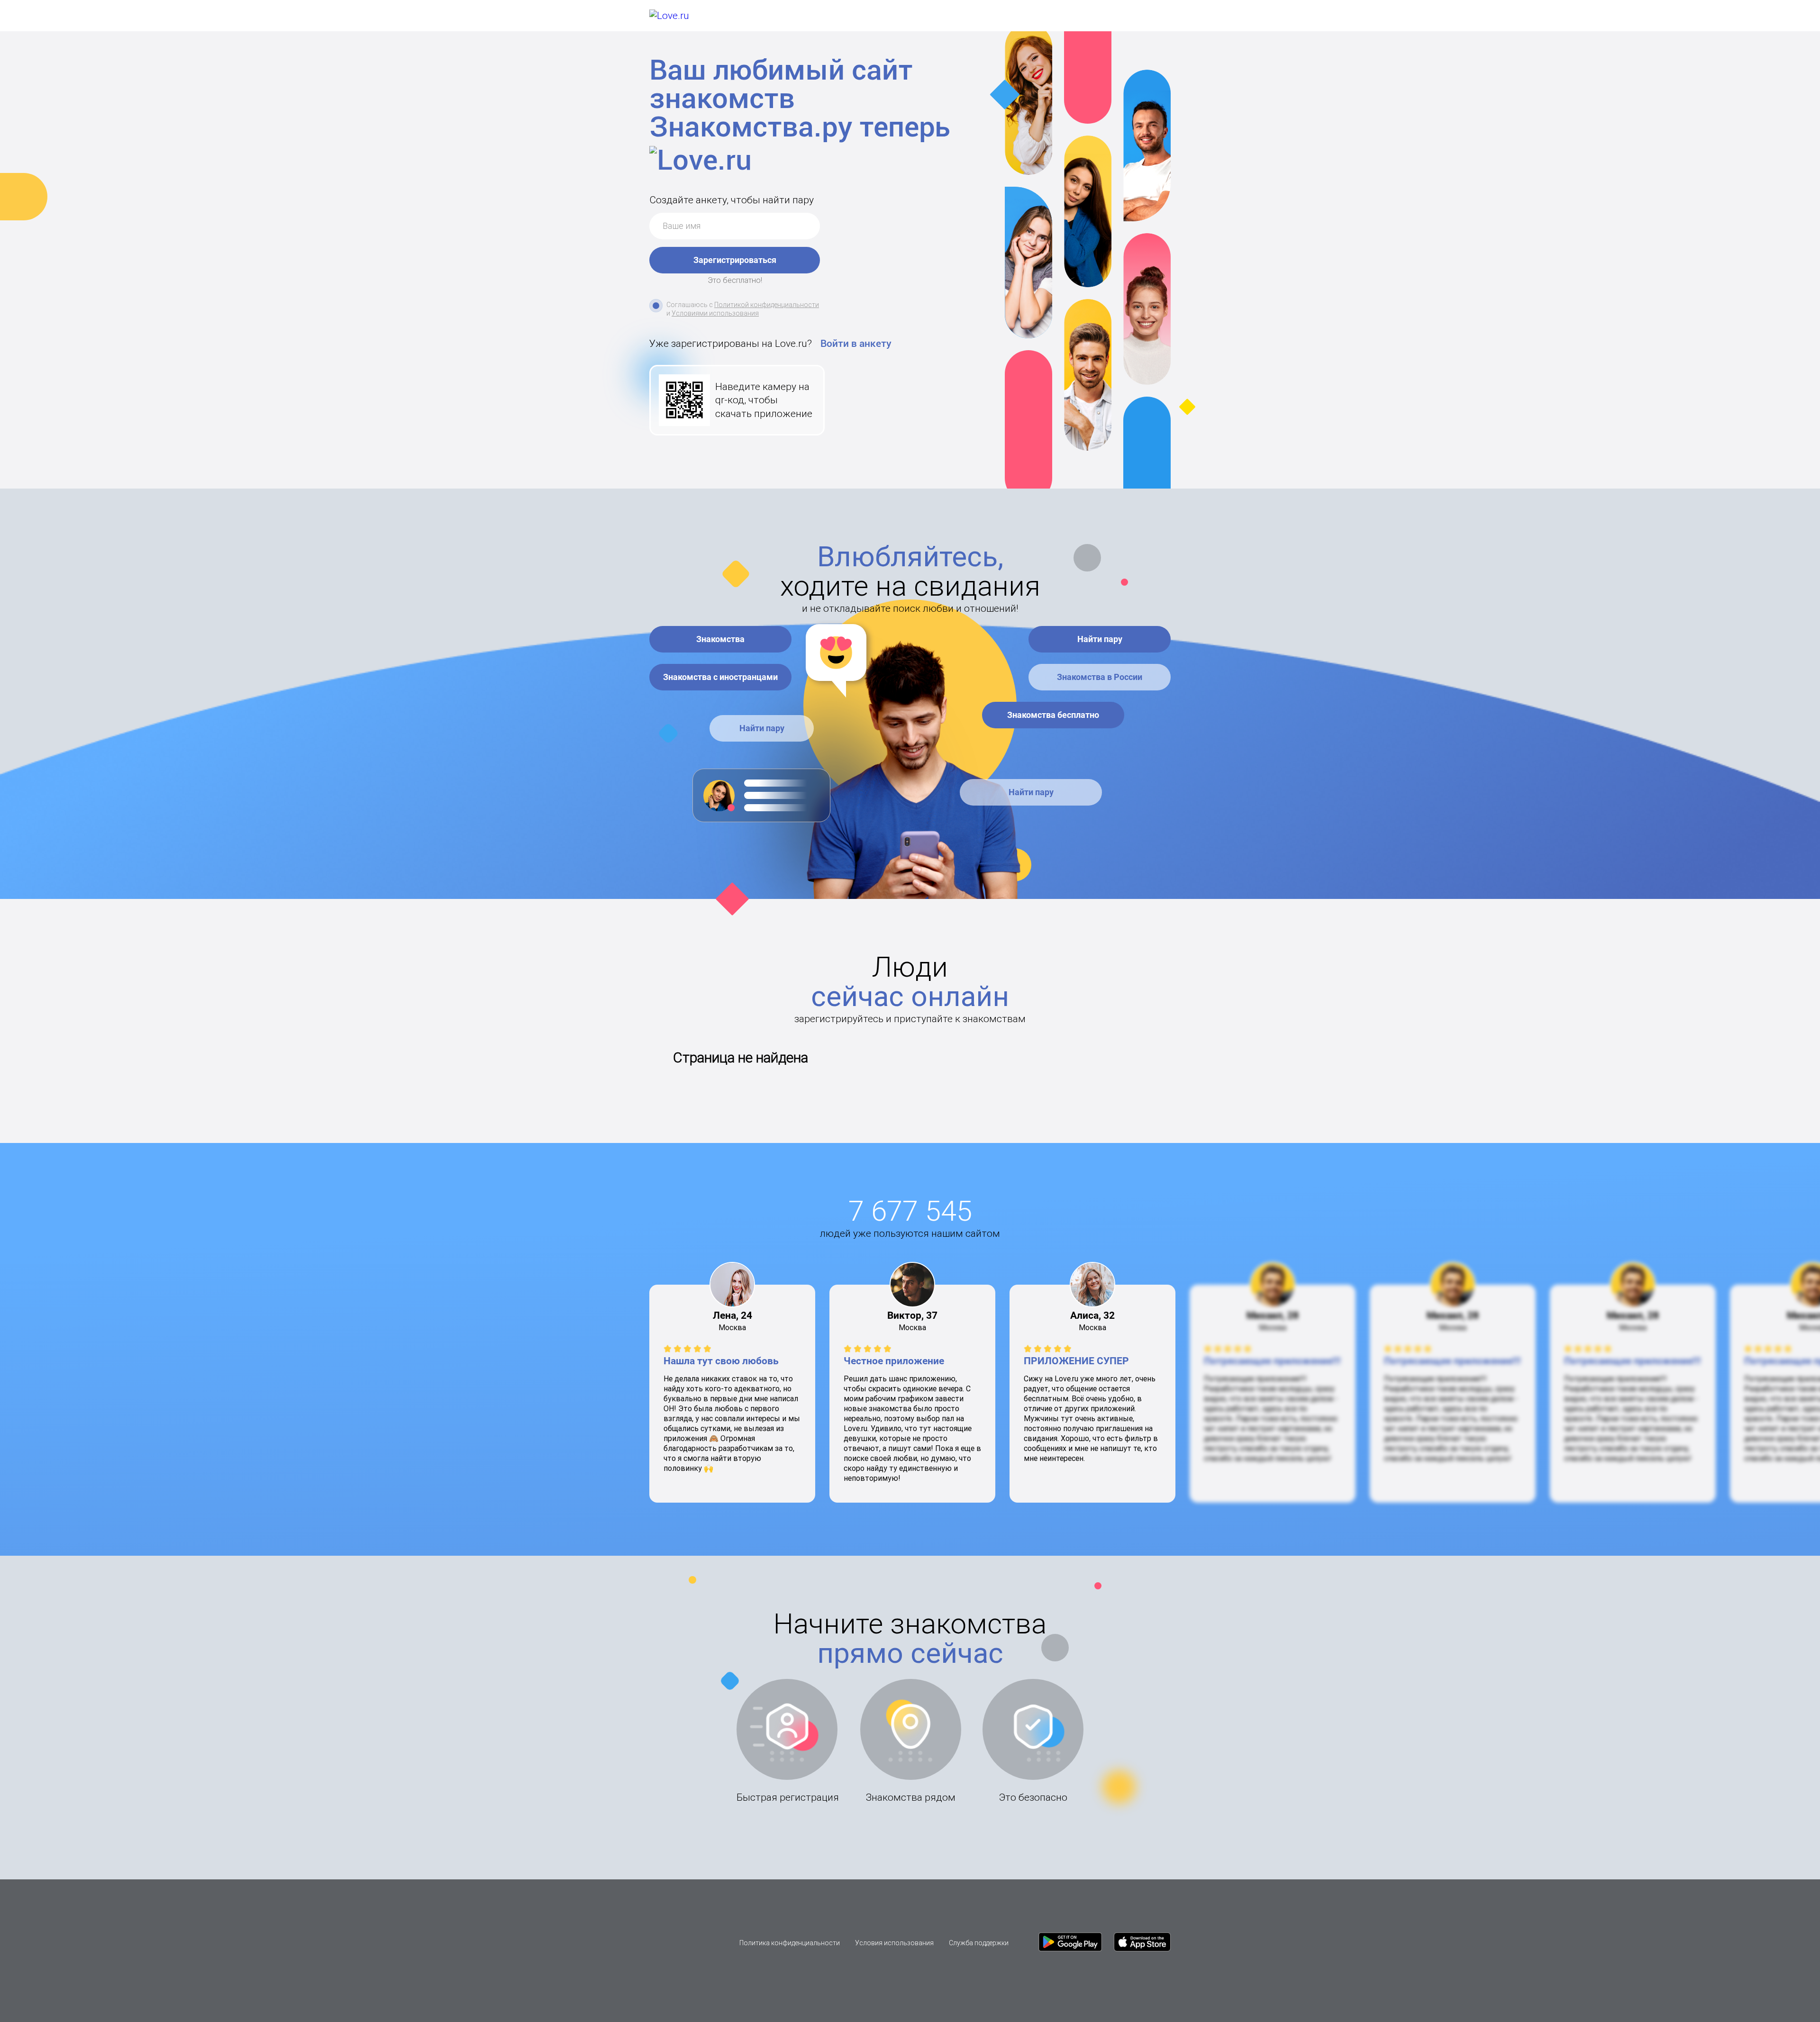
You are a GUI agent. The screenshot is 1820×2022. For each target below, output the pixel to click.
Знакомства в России (1100, 677)
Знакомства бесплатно (1053, 715)
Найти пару (761, 728)
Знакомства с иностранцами (720, 677)
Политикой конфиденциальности (767, 305)
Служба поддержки (979, 1943)
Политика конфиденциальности (790, 1943)
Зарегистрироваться (735, 260)
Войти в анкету (856, 344)
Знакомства (720, 639)
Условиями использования (715, 313)
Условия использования (894, 1943)
